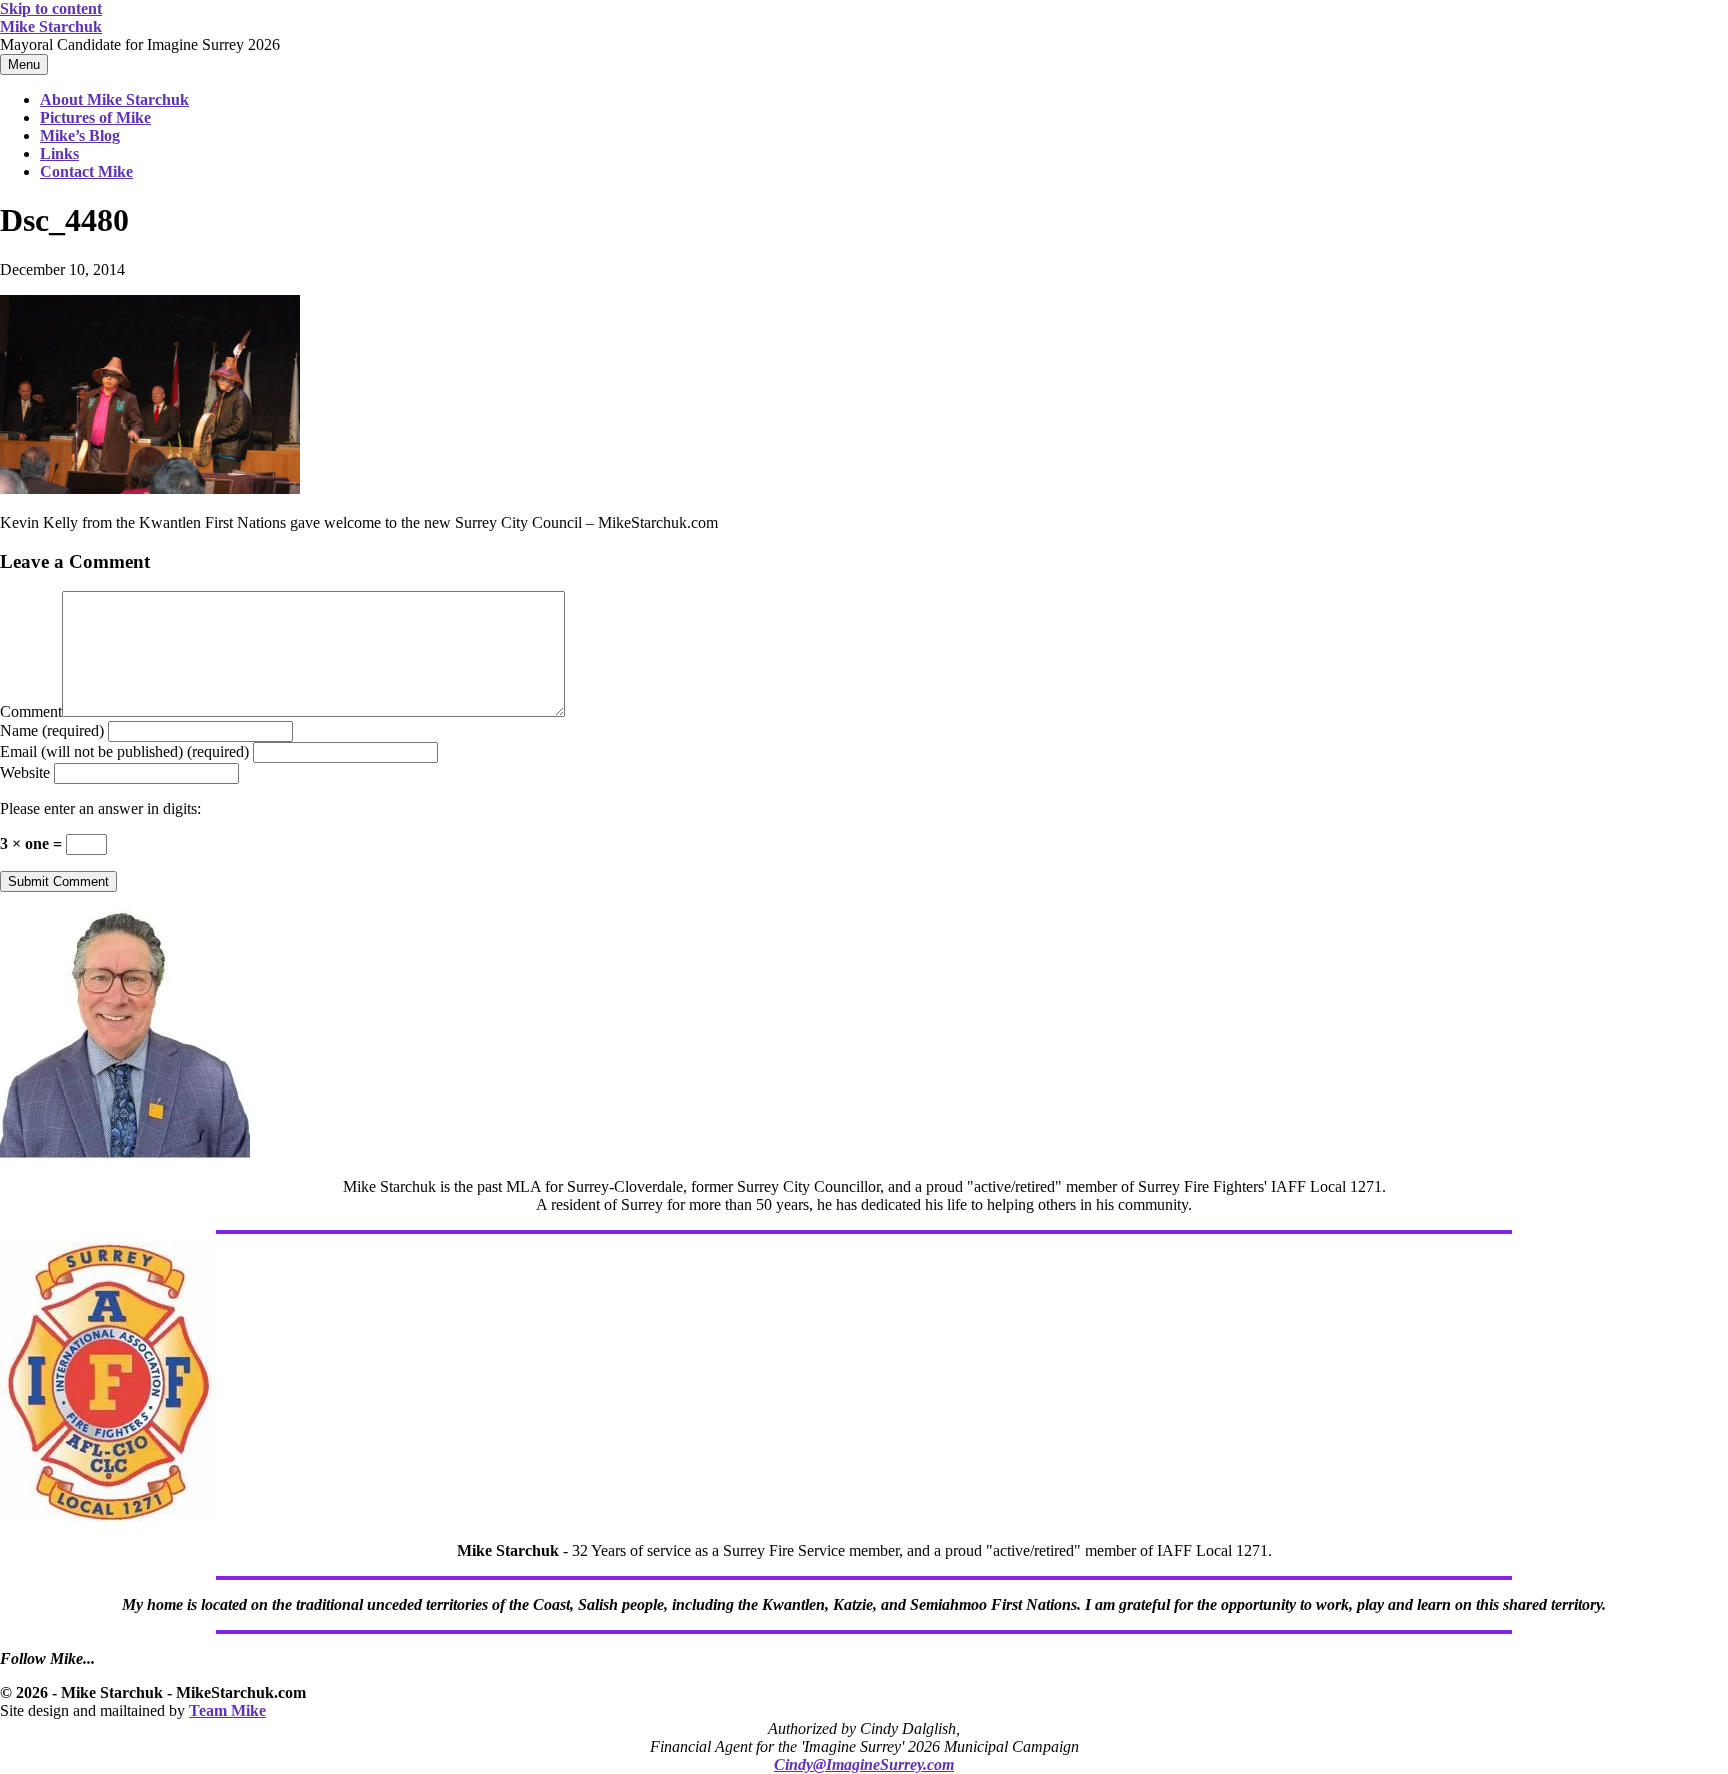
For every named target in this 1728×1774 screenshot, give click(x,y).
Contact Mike (86, 171)
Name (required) (52, 730)
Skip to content (51, 8)
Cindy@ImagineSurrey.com (864, 1764)
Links (59, 153)
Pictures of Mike (95, 117)
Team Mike (227, 1710)
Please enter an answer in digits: (100, 808)
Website (25, 772)
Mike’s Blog (80, 135)
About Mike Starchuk (114, 99)
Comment (31, 711)
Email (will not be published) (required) (124, 751)
